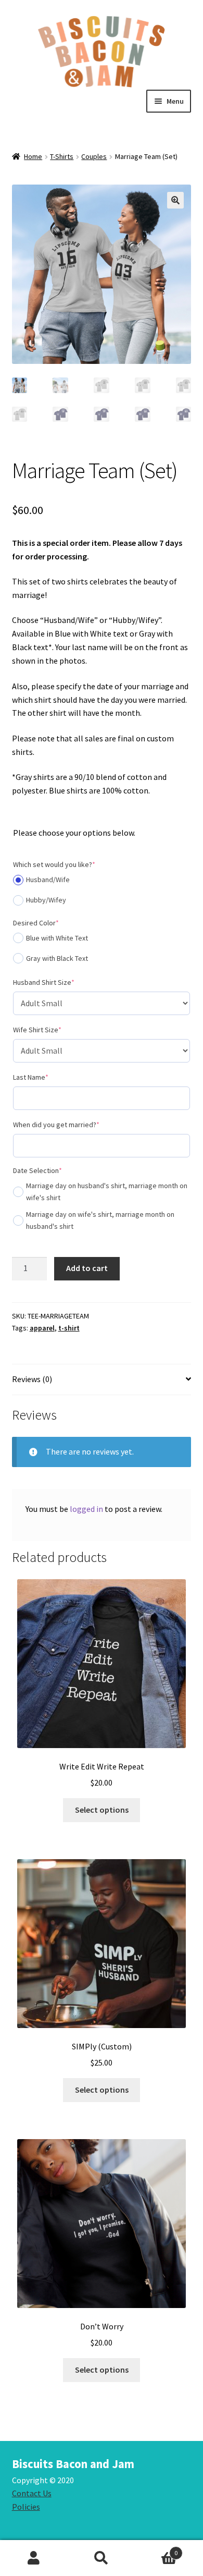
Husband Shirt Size (59, 982)
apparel (42, 1328)
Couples (94, 156)
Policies (26, 2507)
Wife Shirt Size (53, 1029)
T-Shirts (62, 156)
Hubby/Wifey (46, 900)
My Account (34, 2558)
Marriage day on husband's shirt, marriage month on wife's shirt (107, 1192)
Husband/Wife (48, 880)
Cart (156, 2549)
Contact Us (32, 2493)
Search (102, 2558)
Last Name (46, 1077)
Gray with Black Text (57, 958)
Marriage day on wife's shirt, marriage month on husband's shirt (100, 1220)
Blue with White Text (57, 938)
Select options (102, 1810)
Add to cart (87, 1268)
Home (33, 156)
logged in (86, 1509)
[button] (175, 200)
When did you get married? (72, 1124)
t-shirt (69, 1328)
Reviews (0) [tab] (32, 1379)
